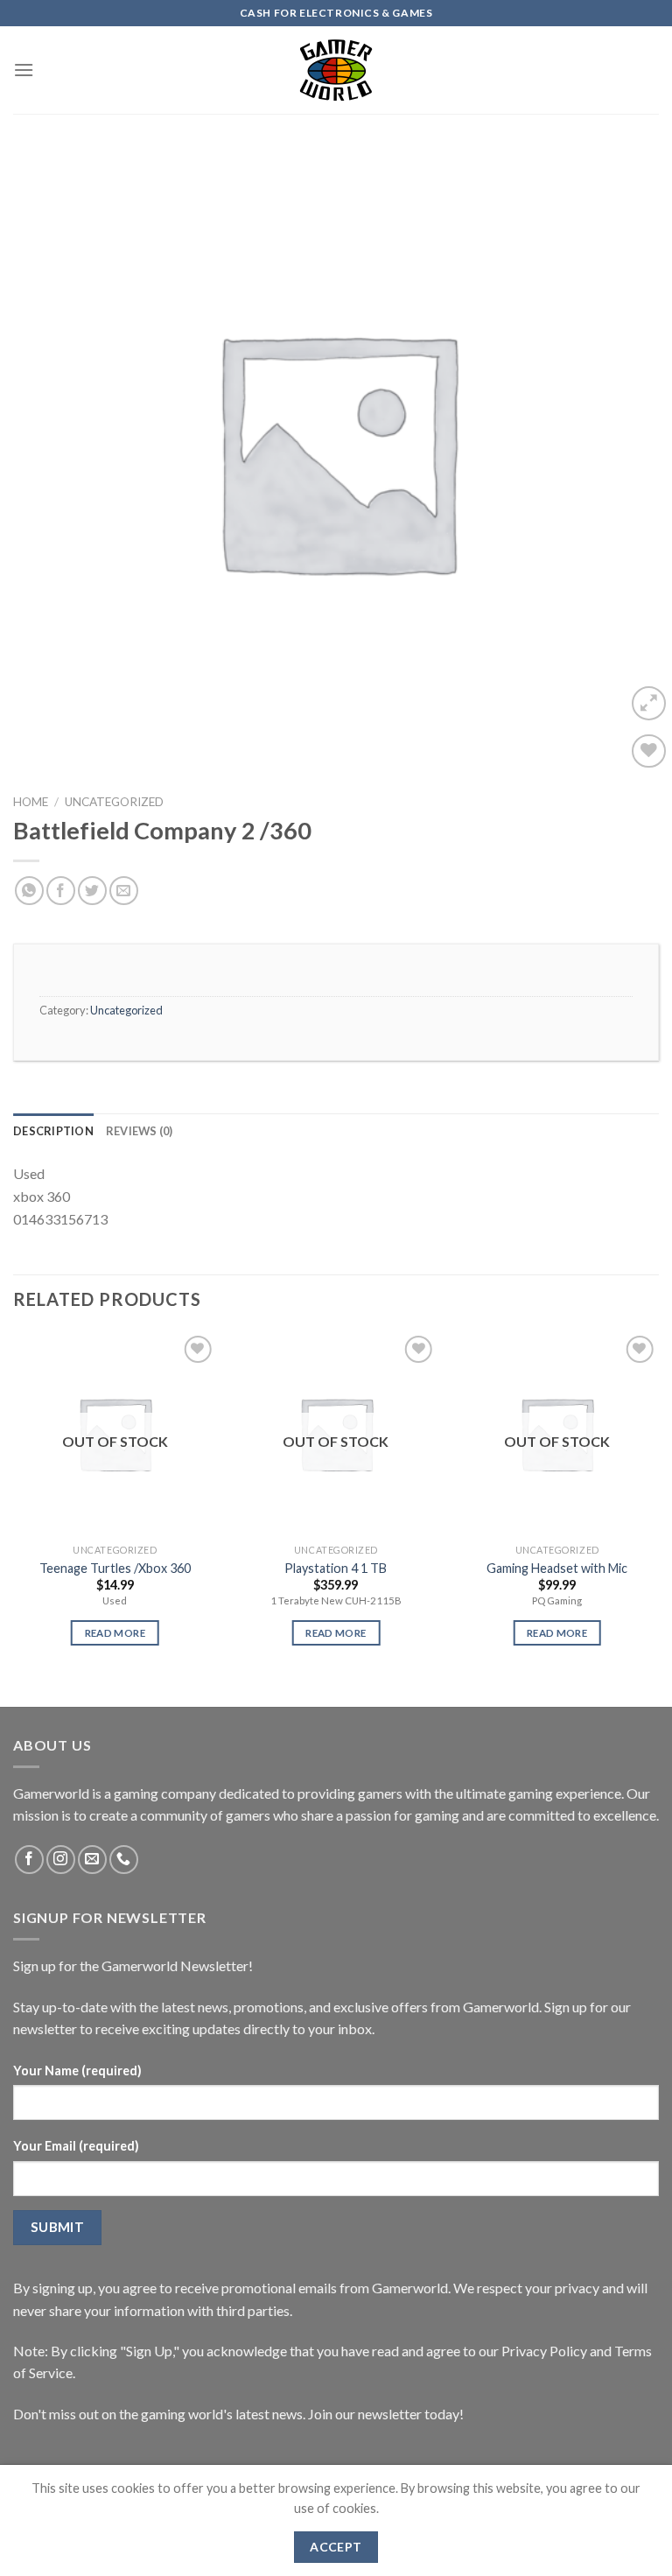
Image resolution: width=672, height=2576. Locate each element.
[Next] (658, 1504)
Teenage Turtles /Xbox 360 (115, 1568)
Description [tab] (53, 1131)
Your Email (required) (76, 2146)
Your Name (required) (77, 2071)
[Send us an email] (92, 1860)
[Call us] (124, 1860)
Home (31, 802)
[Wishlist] (649, 751)
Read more (115, 1633)
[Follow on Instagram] (61, 1860)
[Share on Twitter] (92, 891)
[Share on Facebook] (61, 891)
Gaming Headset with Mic (557, 1568)
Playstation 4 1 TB (336, 1568)
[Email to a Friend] (124, 891)
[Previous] (14, 1504)
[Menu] (24, 70)
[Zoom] (649, 703)
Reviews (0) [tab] (140, 1131)
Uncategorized (114, 802)
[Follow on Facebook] (29, 1860)
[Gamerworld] (336, 70)
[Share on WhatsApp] (29, 891)
